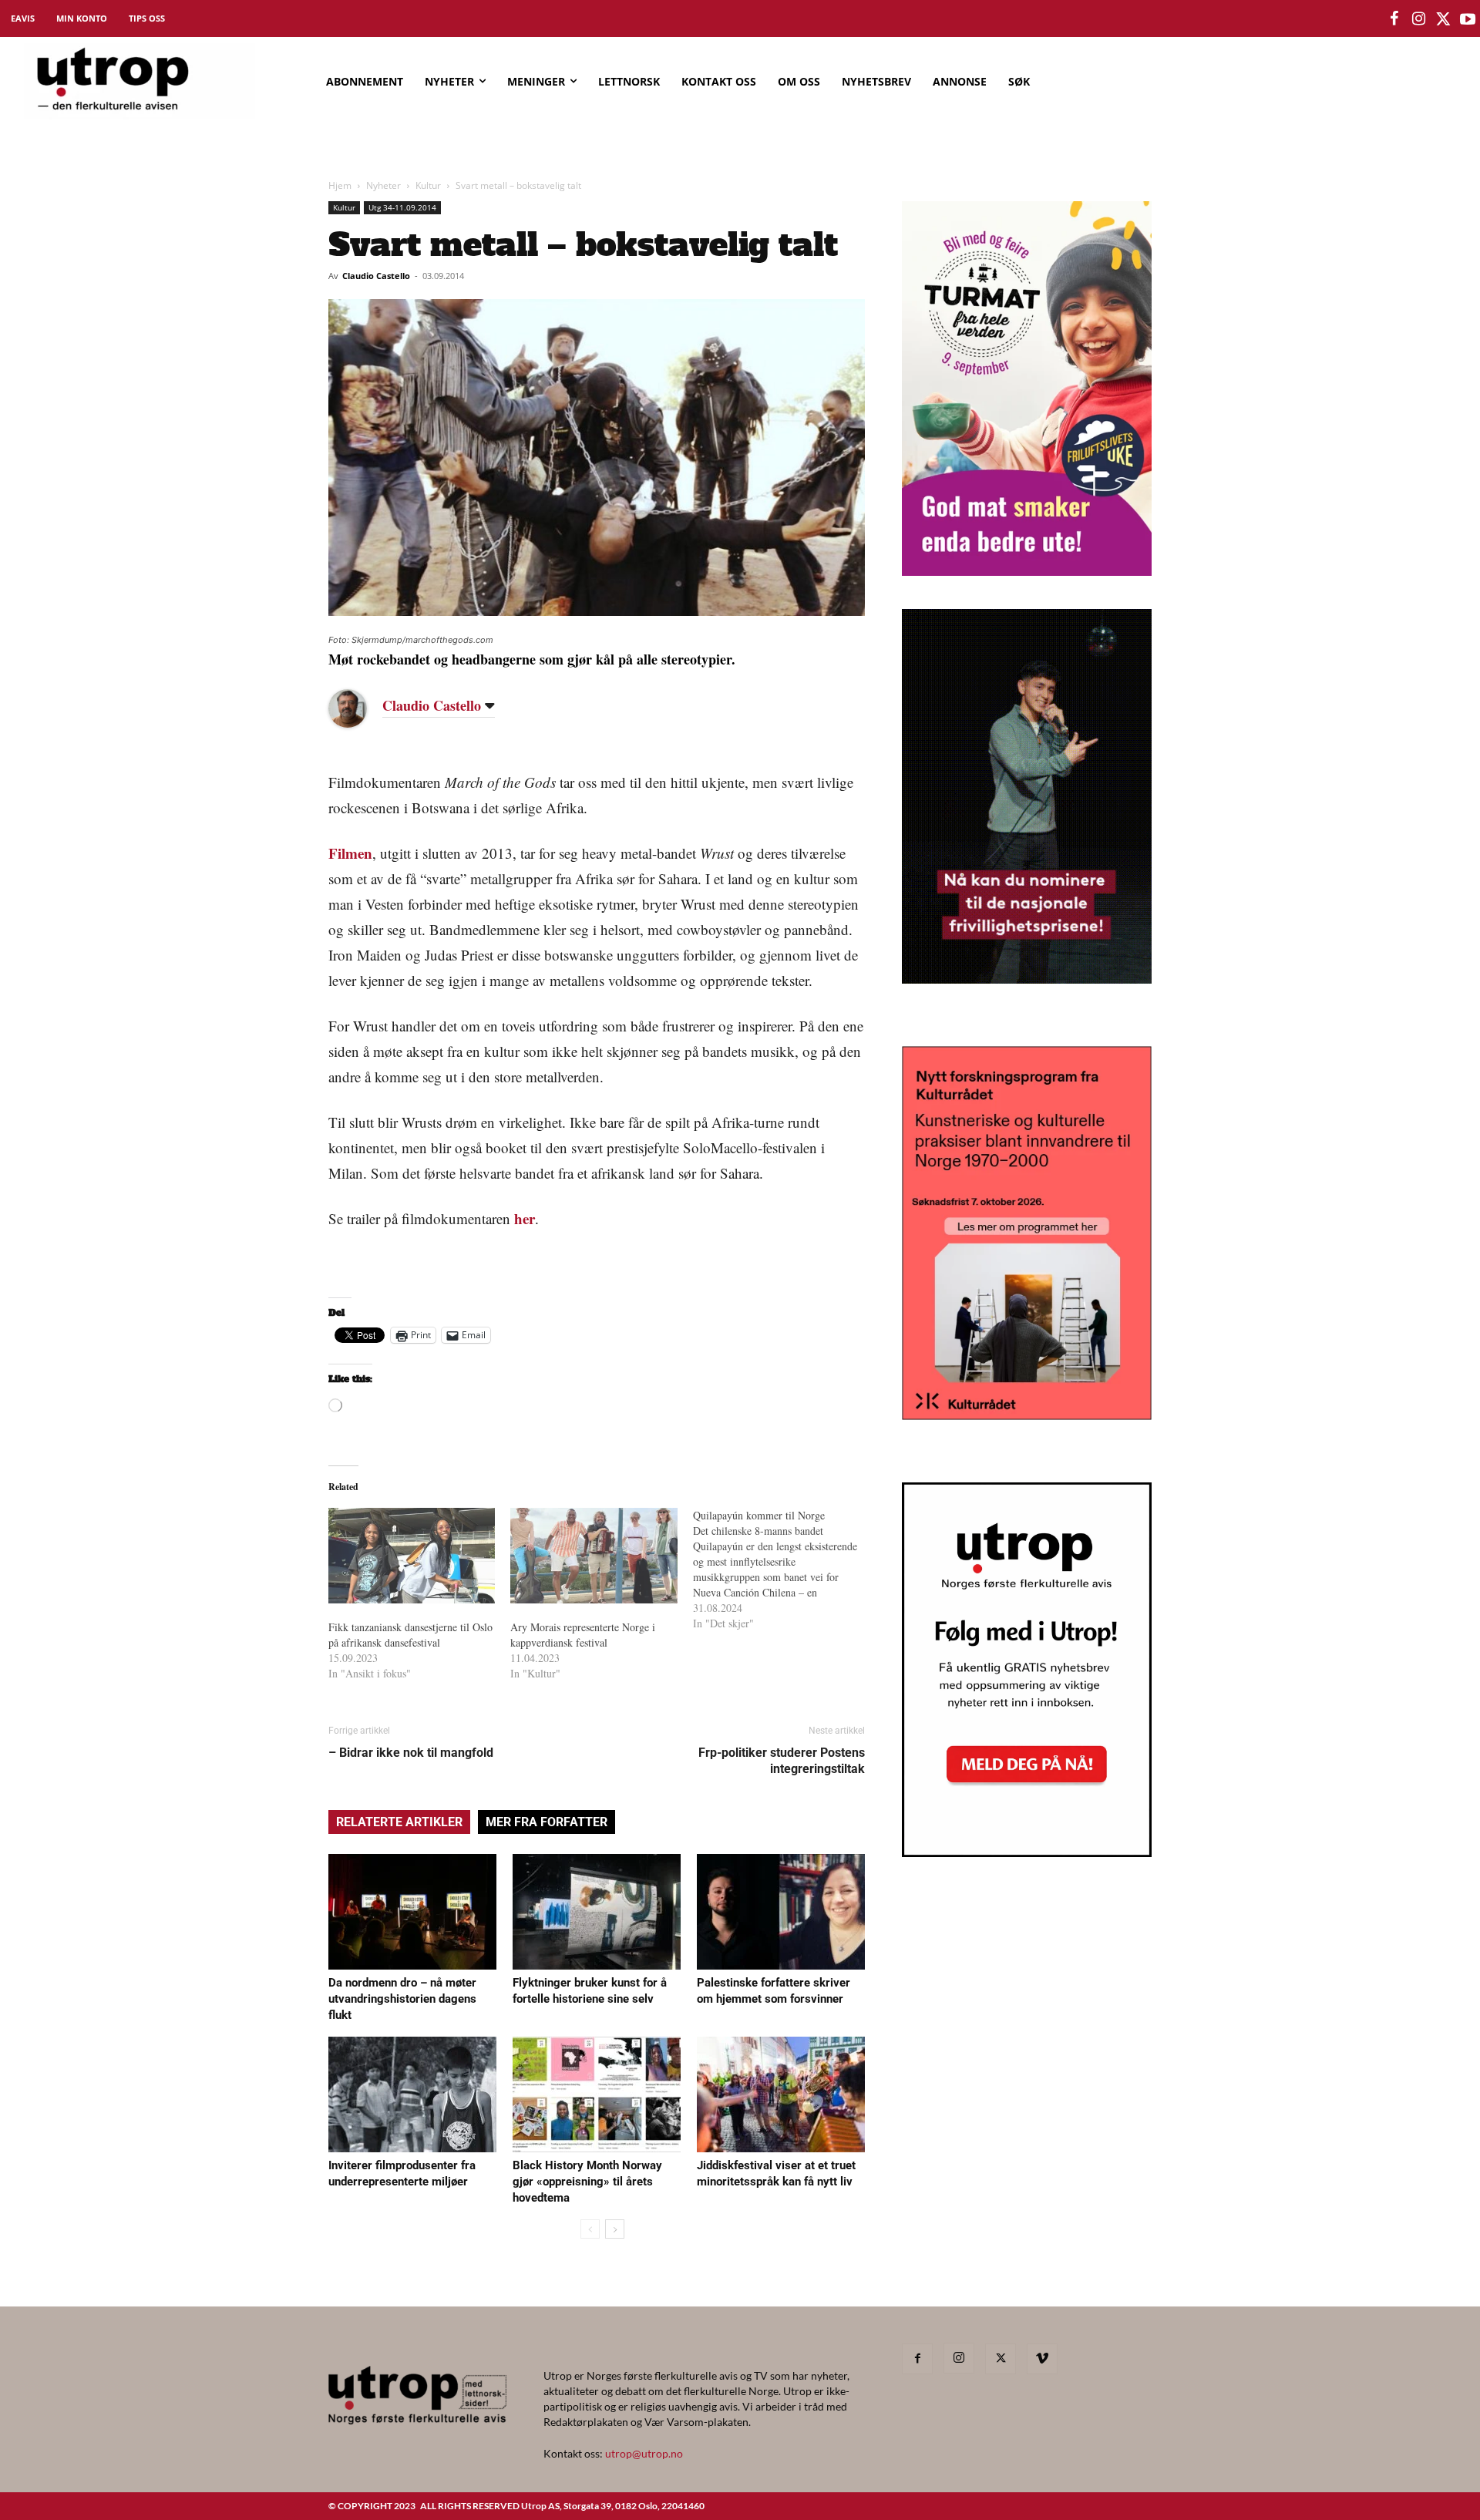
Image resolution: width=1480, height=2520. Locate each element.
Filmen (350, 853)
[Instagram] (959, 2358)
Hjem (340, 185)
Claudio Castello (376, 276)
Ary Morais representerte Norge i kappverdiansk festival (583, 1635)
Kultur (428, 185)
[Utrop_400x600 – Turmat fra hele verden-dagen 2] (1027, 571)
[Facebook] (917, 2359)
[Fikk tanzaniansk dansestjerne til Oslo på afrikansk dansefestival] (412, 1556)
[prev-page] (590, 2229)
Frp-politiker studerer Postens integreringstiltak (782, 1761)
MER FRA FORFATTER (547, 1822)
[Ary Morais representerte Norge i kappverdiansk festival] (594, 1556)
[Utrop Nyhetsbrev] (1027, 1852)
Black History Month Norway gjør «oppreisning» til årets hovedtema (587, 2182)
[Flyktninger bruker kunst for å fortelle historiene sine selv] (597, 1912)
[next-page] (615, 2229)
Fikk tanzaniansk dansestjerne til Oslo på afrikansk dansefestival (410, 1635)
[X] (1001, 2359)
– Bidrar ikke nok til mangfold (411, 1753)
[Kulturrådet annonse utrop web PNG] (1027, 1415)
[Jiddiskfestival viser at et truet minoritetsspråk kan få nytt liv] (781, 2094)
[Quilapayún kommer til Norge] (784, 1570)
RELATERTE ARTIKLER (399, 1822)
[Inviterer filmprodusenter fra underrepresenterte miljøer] (412, 2094)
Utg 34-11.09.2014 (402, 207)
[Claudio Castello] (359, 708)
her (525, 1218)
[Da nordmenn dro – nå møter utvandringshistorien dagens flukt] (412, 1912)
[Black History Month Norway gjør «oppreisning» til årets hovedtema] (597, 2094)
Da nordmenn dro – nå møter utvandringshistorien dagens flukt (402, 1999)
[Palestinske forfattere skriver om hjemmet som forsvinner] (781, 1912)
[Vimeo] (1042, 2359)
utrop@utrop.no (644, 2453)
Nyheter (383, 185)
